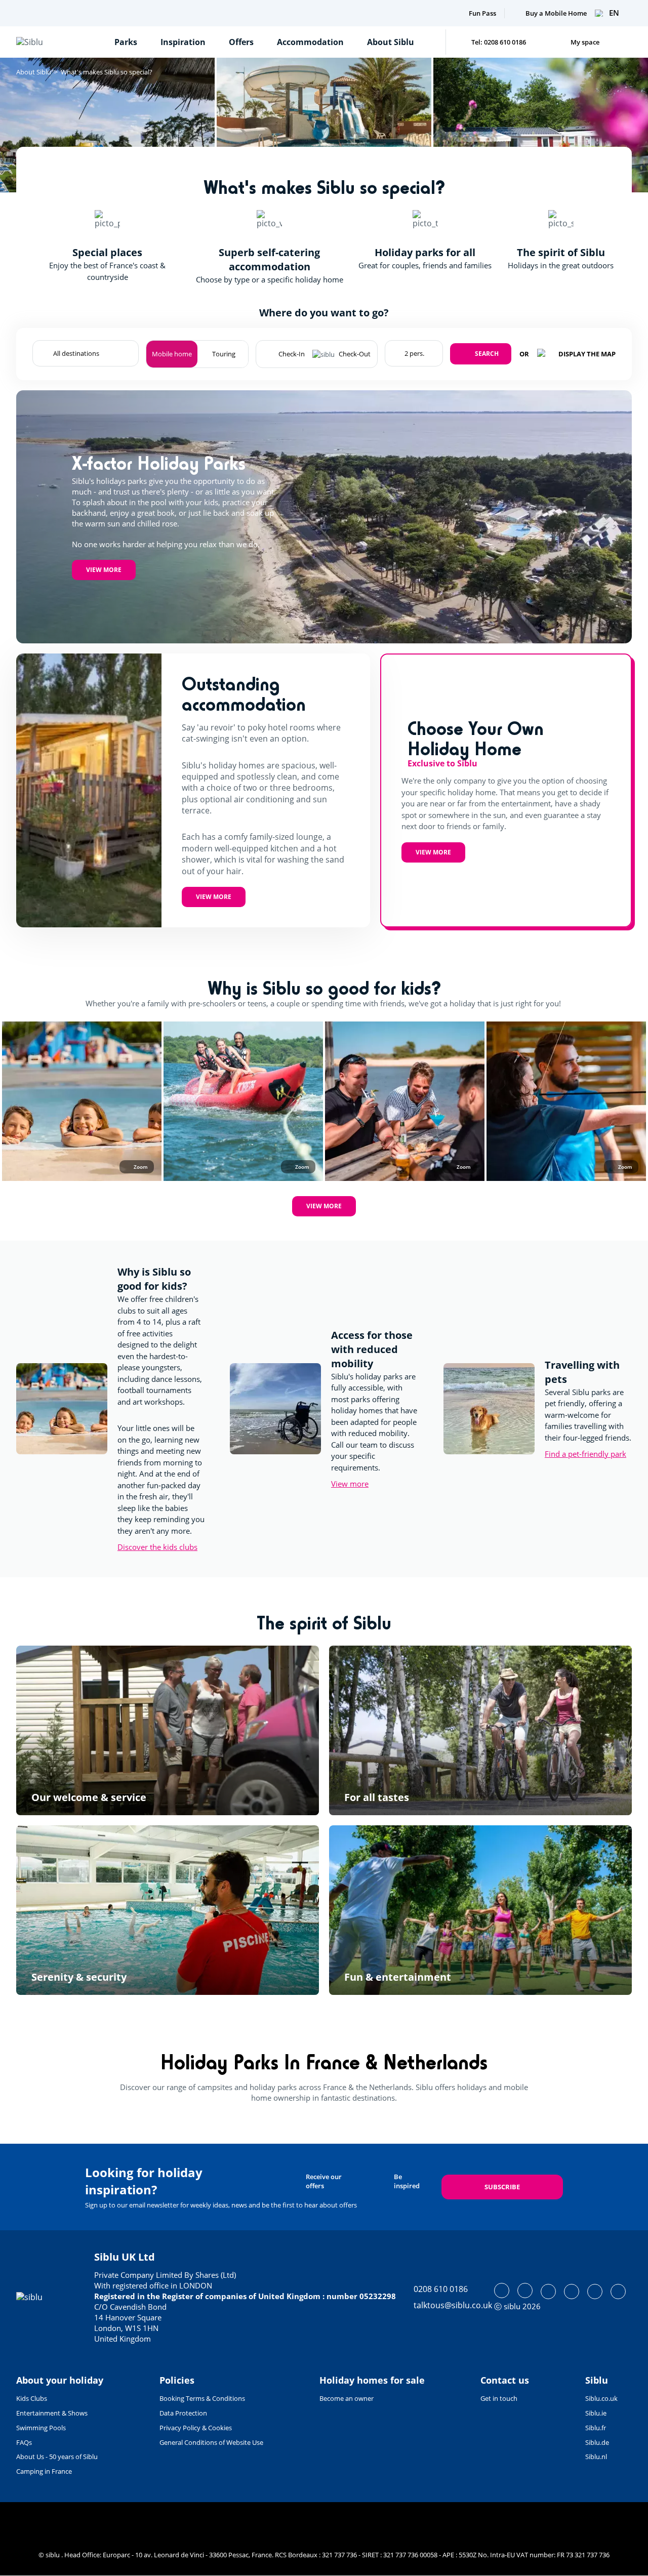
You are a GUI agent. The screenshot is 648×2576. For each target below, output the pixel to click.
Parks (126, 42)
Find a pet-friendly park (585, 1454)
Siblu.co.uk (601, 2398)
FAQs (24, 2442)
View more (104, 570)
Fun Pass (482, 13)
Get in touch (499, 2398)
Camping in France (44, 2471)
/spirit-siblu (168, 1730)
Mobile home (172, 354)
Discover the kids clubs (157, 1547)
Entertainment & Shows (52, 2413)
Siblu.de (597, 2442)
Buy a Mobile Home (556, 13)
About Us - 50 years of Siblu (57, 2457)
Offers (241, 42)
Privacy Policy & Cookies (196, 2428)
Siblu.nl (596, 2457)
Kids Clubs (32, 2398)
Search (487, 354)
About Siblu (391, 42)
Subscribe (502, 2187)
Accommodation (310, 42)
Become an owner (347, 2398)
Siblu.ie (596, 2413)
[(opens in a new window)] (502, 2291)
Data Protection (183, 2413)
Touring (224, 354)
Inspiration (183, 42)
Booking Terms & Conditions (202, 2398)
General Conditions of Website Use (211, 2442)
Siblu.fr (596, 2428)
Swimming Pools (41, 2428)
